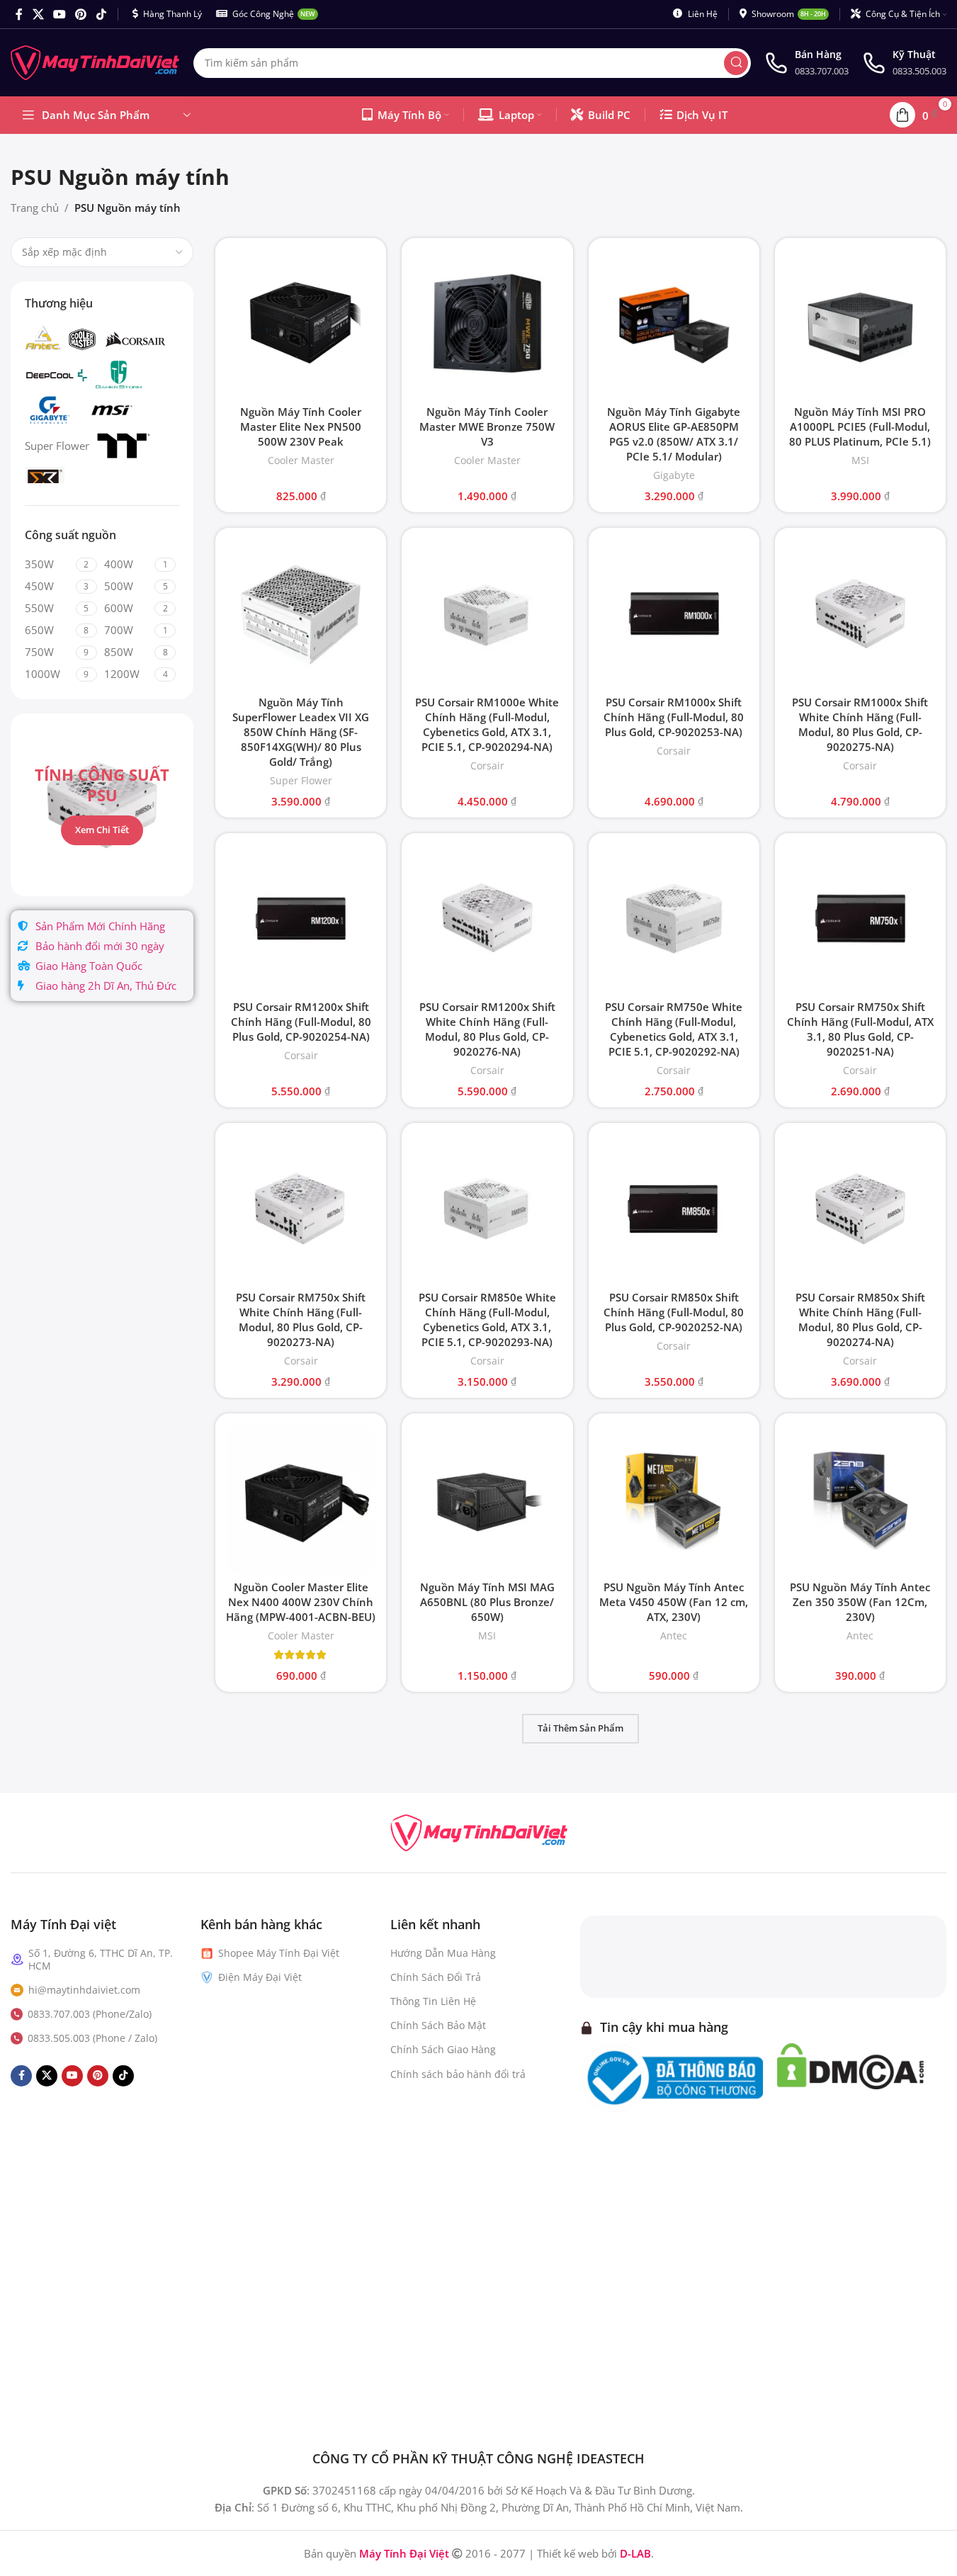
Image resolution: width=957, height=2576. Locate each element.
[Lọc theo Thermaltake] (124, 446)
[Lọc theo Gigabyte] (50, 410)
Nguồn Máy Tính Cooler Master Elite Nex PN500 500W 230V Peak (301, 426)
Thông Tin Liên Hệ (433, 2001)
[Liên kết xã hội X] (38, 14)
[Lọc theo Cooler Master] (82, 339)
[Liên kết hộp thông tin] (807, 63)
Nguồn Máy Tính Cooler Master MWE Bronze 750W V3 (487, 426)
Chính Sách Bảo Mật (438, 2025)
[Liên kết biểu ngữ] (102, 805)
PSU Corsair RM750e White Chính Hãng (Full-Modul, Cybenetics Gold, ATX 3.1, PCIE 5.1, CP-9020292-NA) (674, 1029)
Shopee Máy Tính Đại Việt (279, 1953)
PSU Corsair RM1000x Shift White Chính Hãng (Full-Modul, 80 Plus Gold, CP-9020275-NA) (860, 724)
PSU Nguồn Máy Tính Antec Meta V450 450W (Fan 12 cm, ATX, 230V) (674, 1602)
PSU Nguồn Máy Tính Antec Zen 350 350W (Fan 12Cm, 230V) (860, 1602)
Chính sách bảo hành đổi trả (458, 2074)
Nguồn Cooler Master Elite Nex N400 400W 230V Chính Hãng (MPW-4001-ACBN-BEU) (301, 1602)
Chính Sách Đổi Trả (436, 1977)
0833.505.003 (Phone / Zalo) (92, 2038)
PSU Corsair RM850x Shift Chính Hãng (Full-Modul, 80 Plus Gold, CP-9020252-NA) (674, 1312)
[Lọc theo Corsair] (135, 339)
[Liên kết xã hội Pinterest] (81, 14)
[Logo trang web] (95, 62)
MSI (860, 460)
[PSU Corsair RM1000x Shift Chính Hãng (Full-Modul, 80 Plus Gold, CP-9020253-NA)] (674, 613)
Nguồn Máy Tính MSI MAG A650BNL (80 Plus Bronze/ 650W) (487, 1602)
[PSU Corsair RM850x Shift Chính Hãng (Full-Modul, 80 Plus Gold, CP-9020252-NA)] (674, 1208)
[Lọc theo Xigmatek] (45, 481)
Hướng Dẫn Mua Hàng (443, 1953)
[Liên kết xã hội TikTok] (101, 14)
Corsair (487, 766)
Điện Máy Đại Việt (260, 1977)
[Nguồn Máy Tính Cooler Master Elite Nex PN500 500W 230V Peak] (301, 323)
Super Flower (301, 780)
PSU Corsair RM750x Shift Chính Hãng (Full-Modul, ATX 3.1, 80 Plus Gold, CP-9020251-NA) (860, 1029)
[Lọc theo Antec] (43, 339)
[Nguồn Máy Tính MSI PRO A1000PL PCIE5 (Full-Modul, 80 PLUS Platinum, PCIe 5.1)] (860, 323)
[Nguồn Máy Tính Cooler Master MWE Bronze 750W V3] (487, 323)
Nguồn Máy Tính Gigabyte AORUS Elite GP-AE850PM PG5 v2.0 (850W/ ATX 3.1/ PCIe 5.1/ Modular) (674, 434)
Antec (674, 1636)
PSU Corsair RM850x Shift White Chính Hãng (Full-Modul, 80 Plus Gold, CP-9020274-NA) (860, 1320)
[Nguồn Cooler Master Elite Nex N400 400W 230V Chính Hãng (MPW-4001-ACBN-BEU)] (301, 1499)
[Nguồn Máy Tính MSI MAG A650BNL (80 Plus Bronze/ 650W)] (487, 1499)
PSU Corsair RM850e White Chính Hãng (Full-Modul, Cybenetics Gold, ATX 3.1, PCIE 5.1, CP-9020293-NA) (487, 1320)
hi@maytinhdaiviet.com (84, 1990)
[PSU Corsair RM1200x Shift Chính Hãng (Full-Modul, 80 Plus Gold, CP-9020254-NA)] (301, 919)
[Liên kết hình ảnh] (479, 1831)
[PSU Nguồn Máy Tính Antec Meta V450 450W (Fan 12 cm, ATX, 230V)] (674, 1499)
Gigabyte (674, 475)
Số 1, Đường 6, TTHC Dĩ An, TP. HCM (101, 1959)
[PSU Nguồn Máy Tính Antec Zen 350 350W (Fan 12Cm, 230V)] (860, 1499)
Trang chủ (35, 208)
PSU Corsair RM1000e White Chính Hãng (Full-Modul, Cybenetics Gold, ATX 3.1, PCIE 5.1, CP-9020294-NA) (487, 724)
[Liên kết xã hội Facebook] (19, 14)
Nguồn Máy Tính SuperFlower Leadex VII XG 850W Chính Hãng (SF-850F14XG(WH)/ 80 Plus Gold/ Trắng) (301, 732)
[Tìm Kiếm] (736, 63)
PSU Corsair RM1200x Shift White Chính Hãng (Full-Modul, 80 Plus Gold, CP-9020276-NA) (487, 1029)
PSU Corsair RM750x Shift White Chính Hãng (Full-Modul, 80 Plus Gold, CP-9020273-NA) (301, 1320)
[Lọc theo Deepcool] (57, 375)
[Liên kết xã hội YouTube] (59, 14)
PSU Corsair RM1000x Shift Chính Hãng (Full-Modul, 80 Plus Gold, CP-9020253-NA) (674, 717)
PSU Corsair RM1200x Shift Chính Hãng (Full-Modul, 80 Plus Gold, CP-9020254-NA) (301, 1022)
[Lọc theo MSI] (111, 410)
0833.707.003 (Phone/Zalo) (90, 2014)
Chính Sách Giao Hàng (443, 2049)
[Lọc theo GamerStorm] (119, 375)
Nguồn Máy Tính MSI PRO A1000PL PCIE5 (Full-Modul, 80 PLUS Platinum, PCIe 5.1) (860, 426)
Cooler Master (301, 460)
